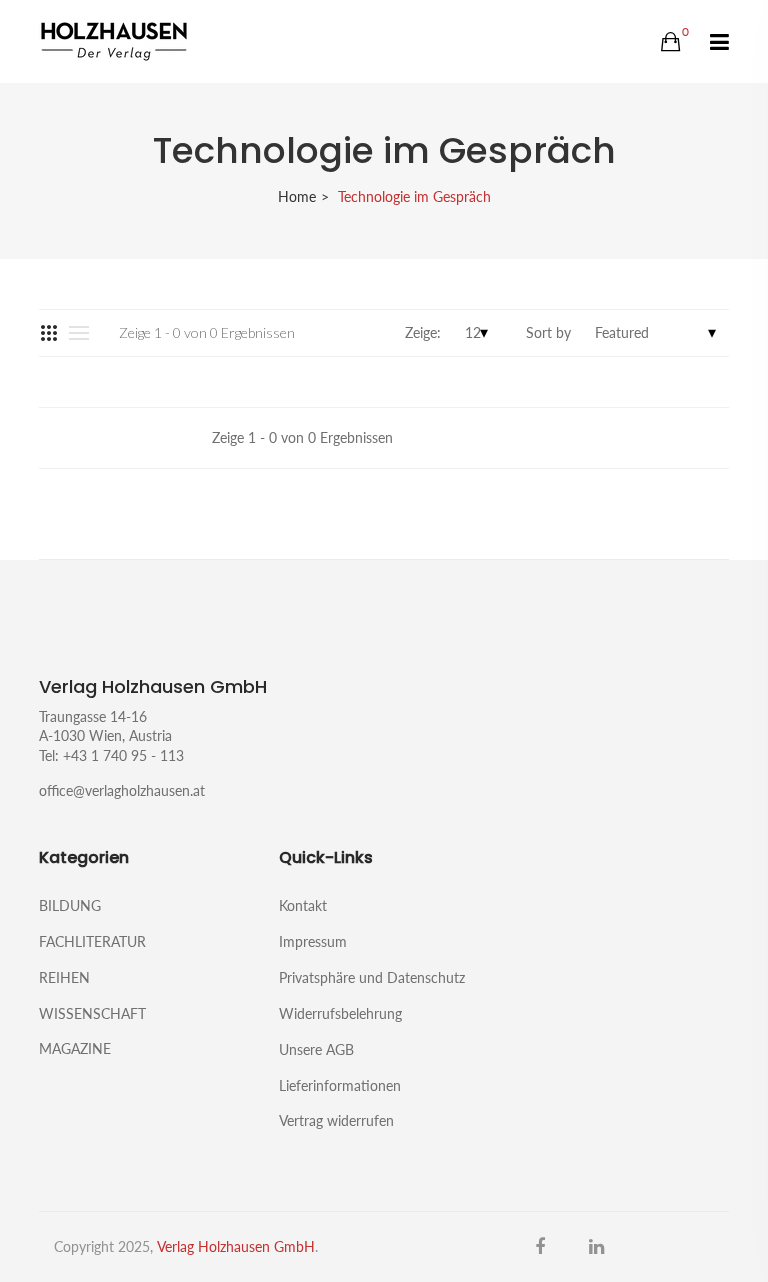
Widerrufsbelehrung (340, 1013)
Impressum (313, 941)
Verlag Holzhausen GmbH (236, 1246)
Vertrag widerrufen (336, 1120)
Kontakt (303, 905)
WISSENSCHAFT (92, 1013)
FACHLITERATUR (92, 941)
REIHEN (64, 977)
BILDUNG (70, 905)
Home (297, 196)
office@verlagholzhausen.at (122, 790)
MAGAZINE (75, 1048)
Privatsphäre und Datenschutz (372, 977)
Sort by (548, 332)
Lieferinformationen (340, 1085)
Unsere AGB (316, 1049)
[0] (670, 42)
